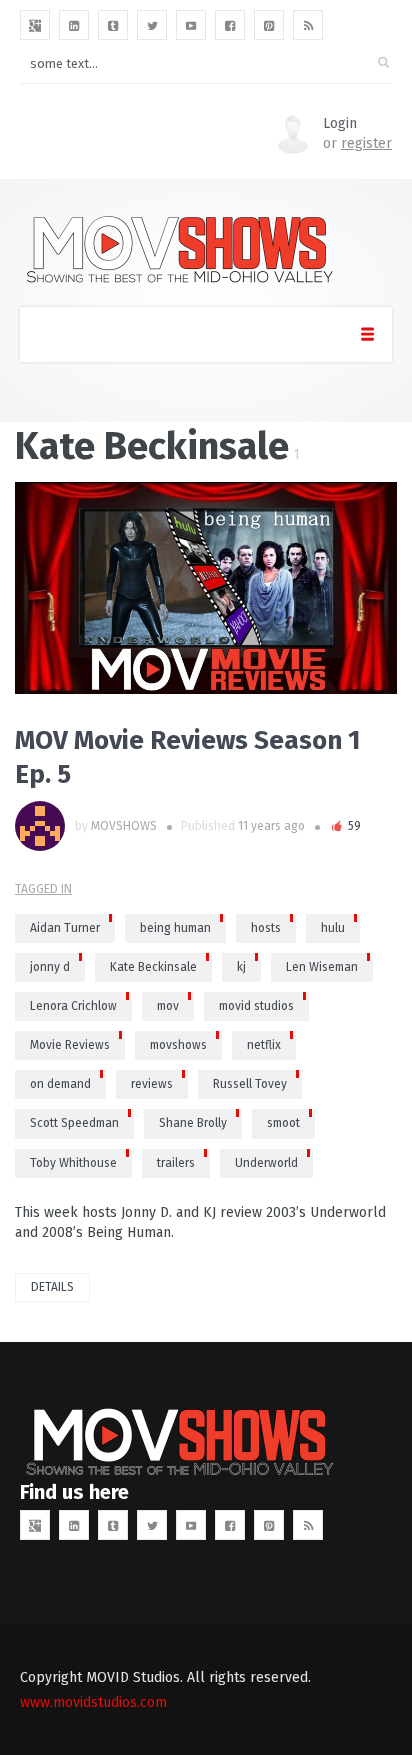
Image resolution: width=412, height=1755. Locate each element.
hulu (333, 928)
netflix (264, 1045)
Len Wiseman (322, 967)
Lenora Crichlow (73, 1006)
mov (168, 1006)
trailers (176, 1163)
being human (175, 928)
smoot (283, 1123)
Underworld (266, 1163)
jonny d (50, 967)
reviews (152, 1084)
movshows (178, 1045)
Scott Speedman (74, 1123)
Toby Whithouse (73, 1163)
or (357, 143)
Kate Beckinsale (153, 967)
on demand (60, 1084)
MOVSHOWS (124, 826)
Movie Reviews (70, 1045)
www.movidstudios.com (93, 1702)
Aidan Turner (65, 928)
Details (52, 1287)
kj (241, 967)
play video (45, 587)
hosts (266, 928)
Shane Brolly (193, 1123)
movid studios (256, 1006)
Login (340, 123)
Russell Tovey (250, 1084)
